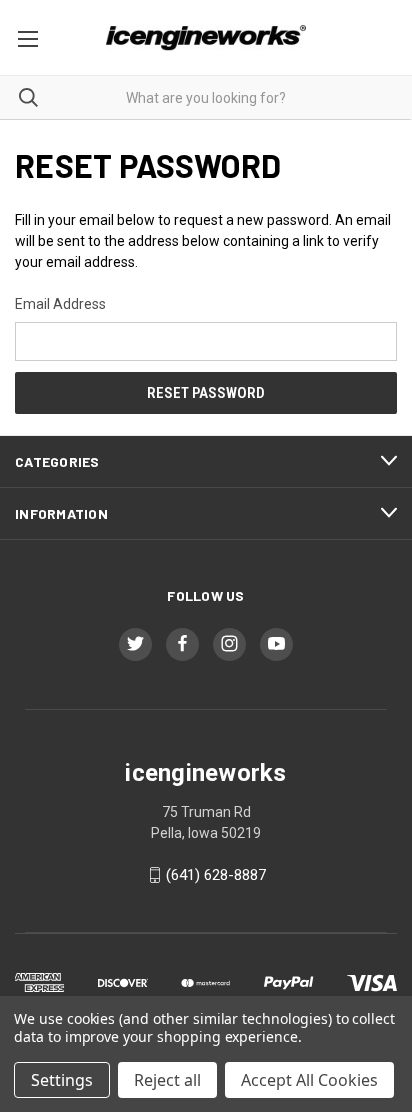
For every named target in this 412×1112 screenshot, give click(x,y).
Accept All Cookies (309, 1080)
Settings (62, 1080)
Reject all (167, 1080)
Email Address (60, 304)
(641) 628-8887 (216, 875)
